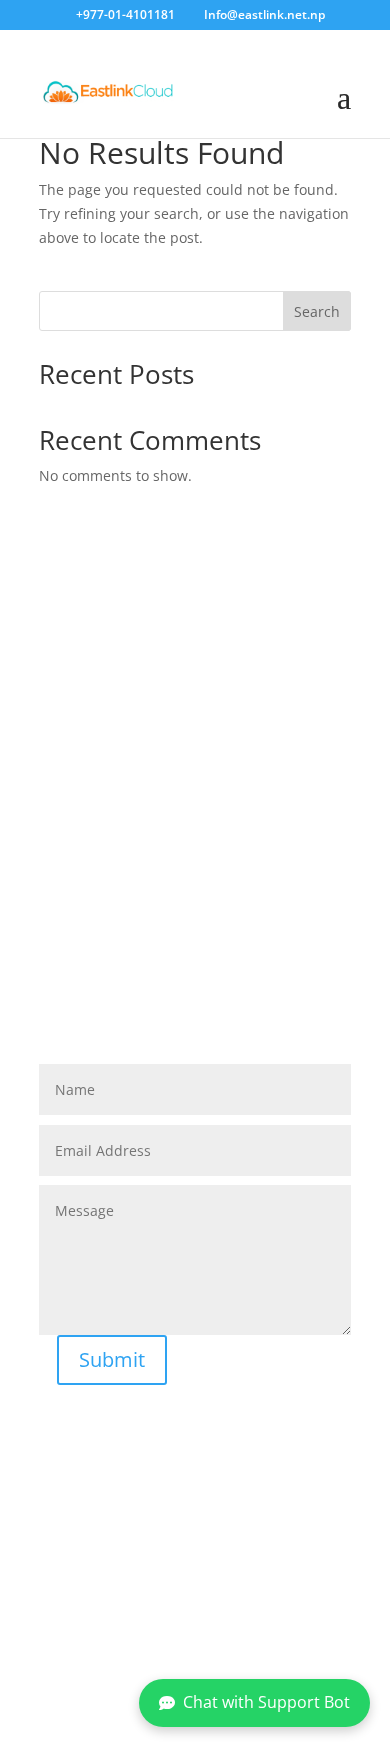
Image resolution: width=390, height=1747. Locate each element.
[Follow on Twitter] (169, 1641)
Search (317, 311)
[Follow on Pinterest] (253, 1641)
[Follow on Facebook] (127, 1641)
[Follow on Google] (211, 1641)
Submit (112, 1359)
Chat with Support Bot (266, 1702)
